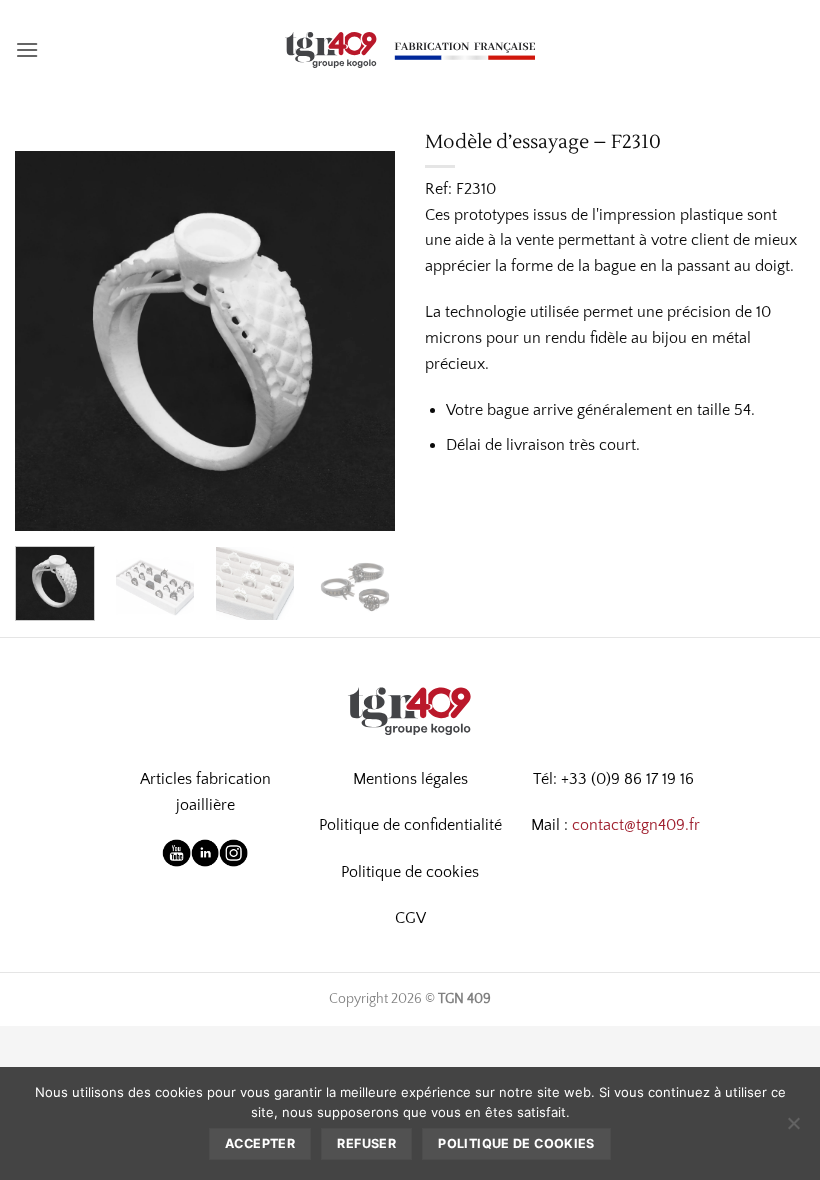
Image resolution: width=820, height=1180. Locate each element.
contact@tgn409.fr (636, 825)
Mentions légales (410, 779)
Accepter (260, 1143)
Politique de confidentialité (410, 825)
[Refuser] (793, 1129)
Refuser (366, 1143)
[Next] (362, 341)
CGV (410, 918)
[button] (27, 49)
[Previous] (48, 341)
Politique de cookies (410, 872)
